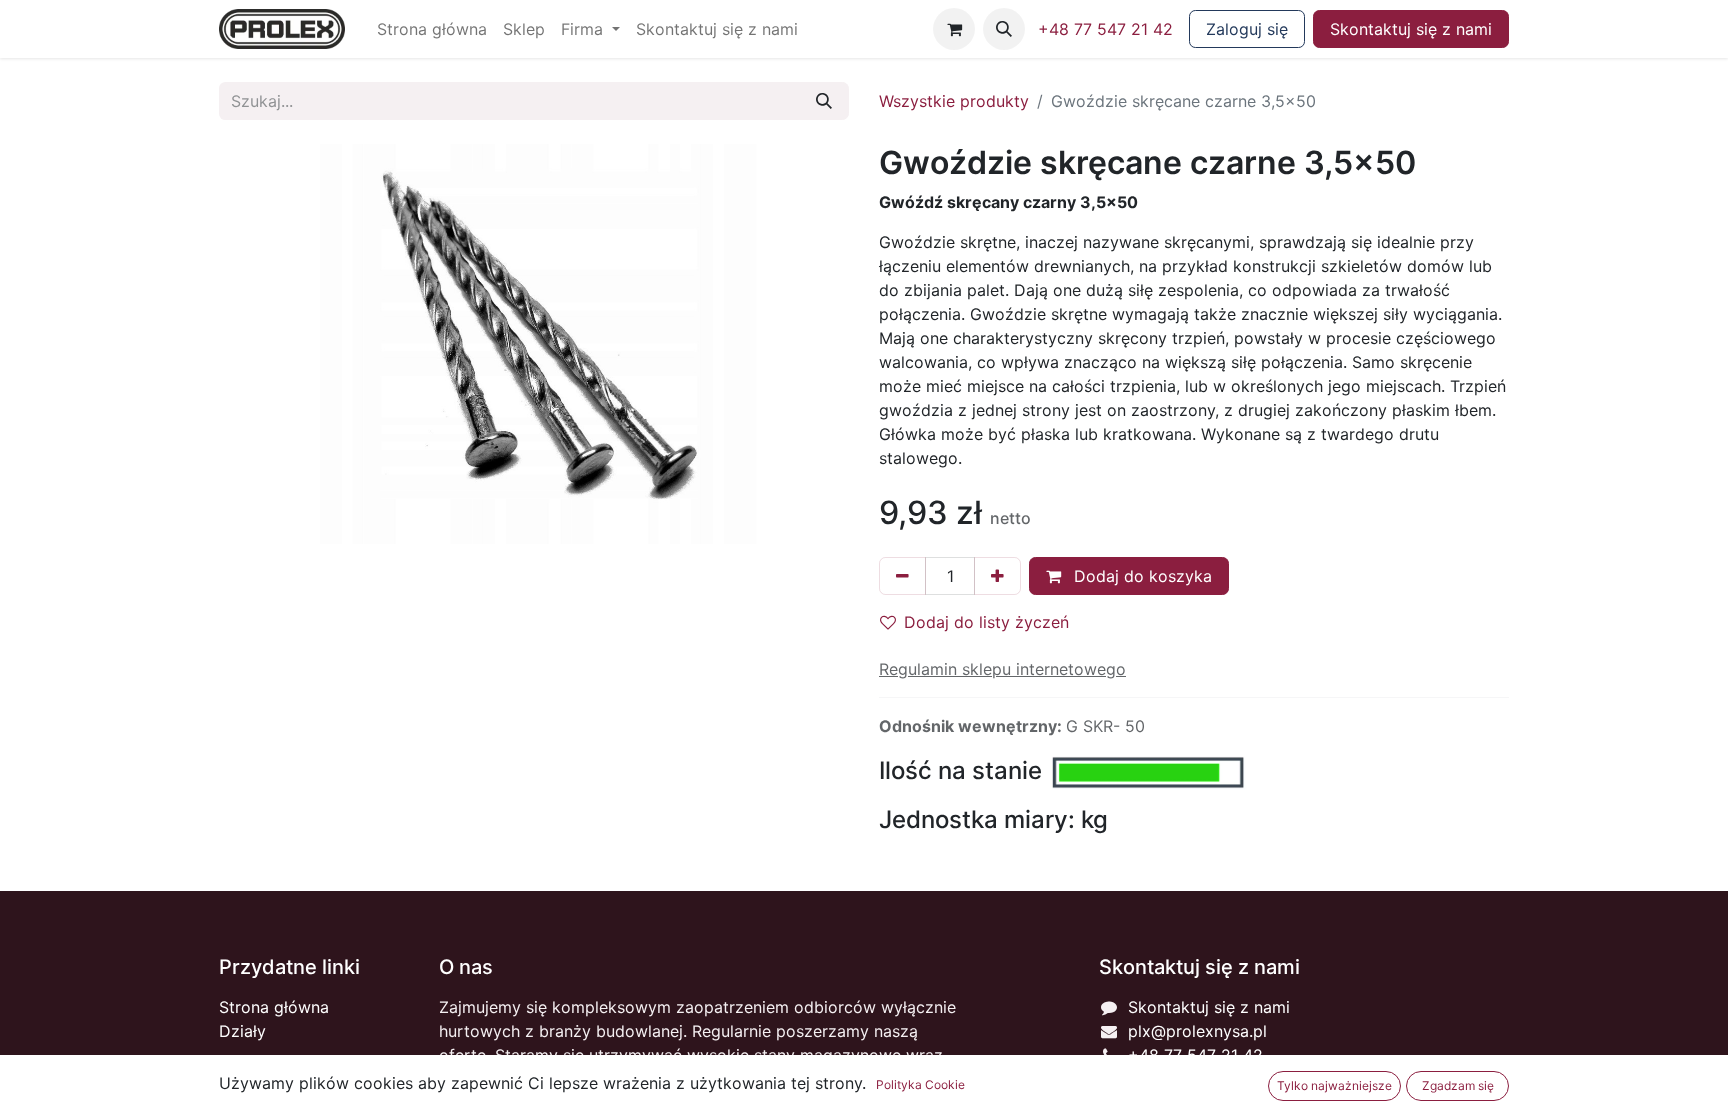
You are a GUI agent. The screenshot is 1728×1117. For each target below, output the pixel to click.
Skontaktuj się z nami (1411, 29)
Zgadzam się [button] (1458, 1085)
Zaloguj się (1247, 29)
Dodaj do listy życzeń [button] (986, 622)
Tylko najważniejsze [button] (1334, 1085)
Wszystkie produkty (954, 101)
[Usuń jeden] (902, 576)
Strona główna (274, 1007)
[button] (1004, 29)
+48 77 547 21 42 (1105, 29)
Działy (242, 1031)
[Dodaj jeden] (997, 576)
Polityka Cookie (920, 1084)
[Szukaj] (824, 101)
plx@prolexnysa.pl (1197, 1031)
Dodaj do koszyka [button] (1140, 576)
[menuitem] (432, 29)
